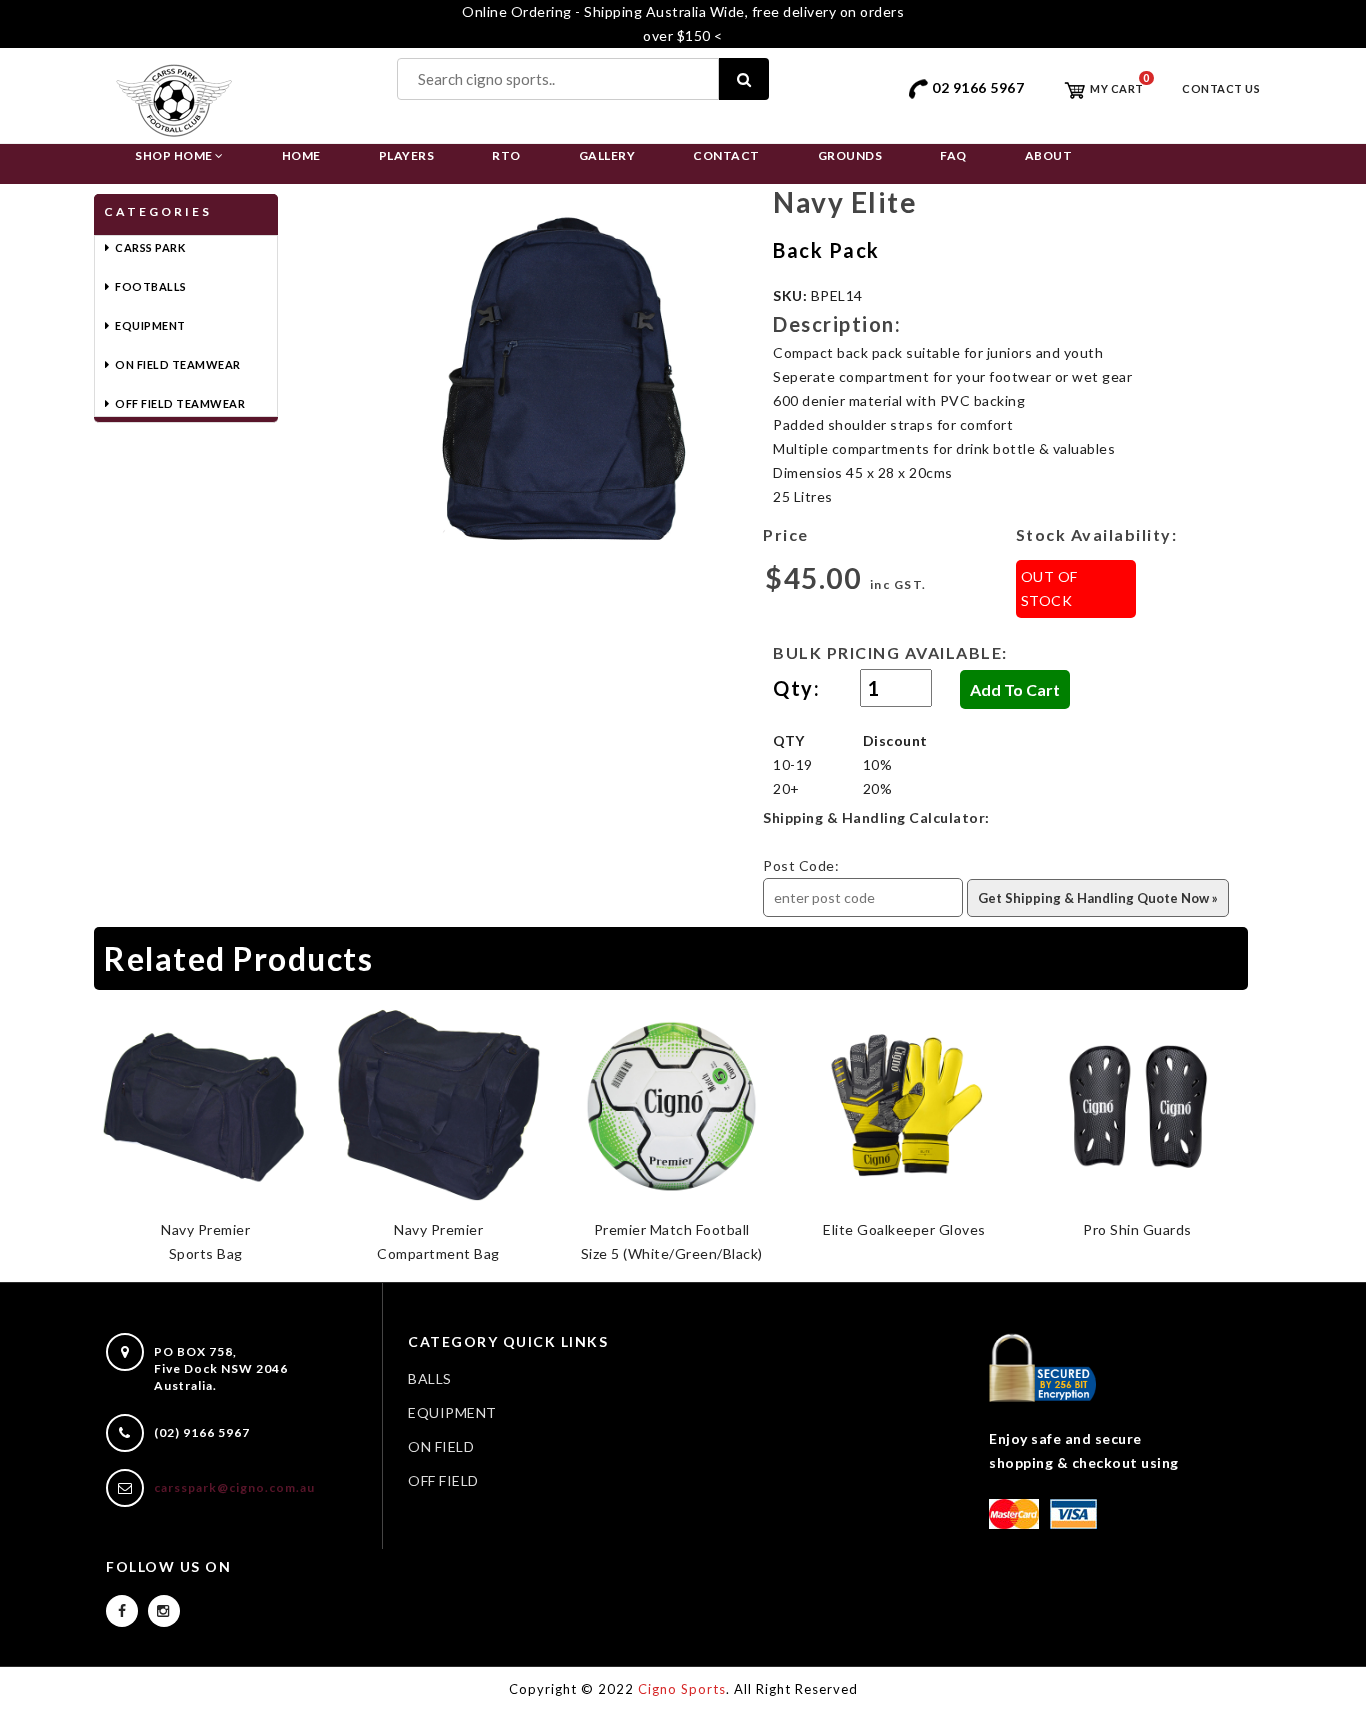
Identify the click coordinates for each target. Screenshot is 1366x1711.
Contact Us (1221, 88)
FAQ (953, 155)
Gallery (607, 155)
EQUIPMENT (452, 1412)
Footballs (151, 286)
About (1049, 155)
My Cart (1116, 88)
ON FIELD (441, 1446)
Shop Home (175, 155)
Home (301, 155)
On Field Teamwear (178, 364)
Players (407, 155)
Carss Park (150, 247)
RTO (506, 155)
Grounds (850, 155)
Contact (726, 155)
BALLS (430, 1378)
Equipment (150, 325)
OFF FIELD (443, 1480)
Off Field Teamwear (180, 403)
